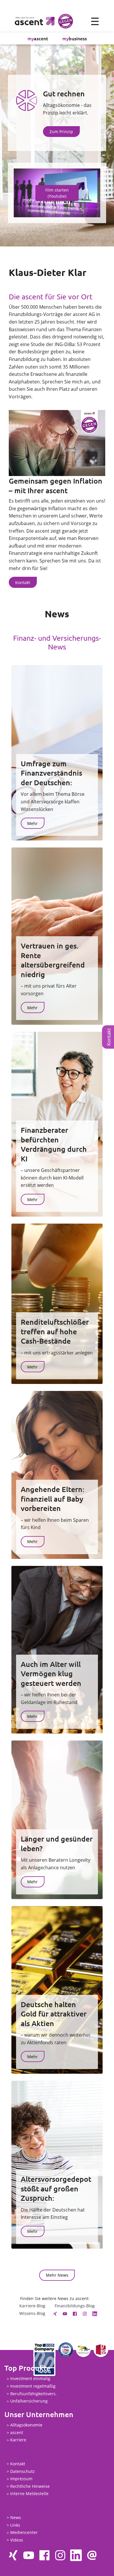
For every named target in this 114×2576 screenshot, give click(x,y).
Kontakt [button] (23, 582)
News (16, 2517)
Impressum (21, 2479)
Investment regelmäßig (33, 2386)
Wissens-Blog (32, 2313)
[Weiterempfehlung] (92, 2555)
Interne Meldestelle (29, 2494)
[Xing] (55, 2313)
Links (15, 2525)
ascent (38, 38)
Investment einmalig (30, 2379)
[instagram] (85, 2313)
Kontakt (18, 2464)
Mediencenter (24, 2533)
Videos (17, 2540)
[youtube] (65, 2313)
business (75, 38)
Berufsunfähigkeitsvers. (33, 2394)
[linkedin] (95, 2313)
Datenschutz (23, 2471)
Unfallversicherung (29, 2401)
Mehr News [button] (57, 2275)
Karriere (18, 2440)
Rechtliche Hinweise (30, 2486)
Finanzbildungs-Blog (75, 2306)
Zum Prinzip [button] (61, 132)
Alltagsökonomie (26, 2425)
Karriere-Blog (32, 2306)
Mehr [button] (32, 823)
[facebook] (75, 2313)
